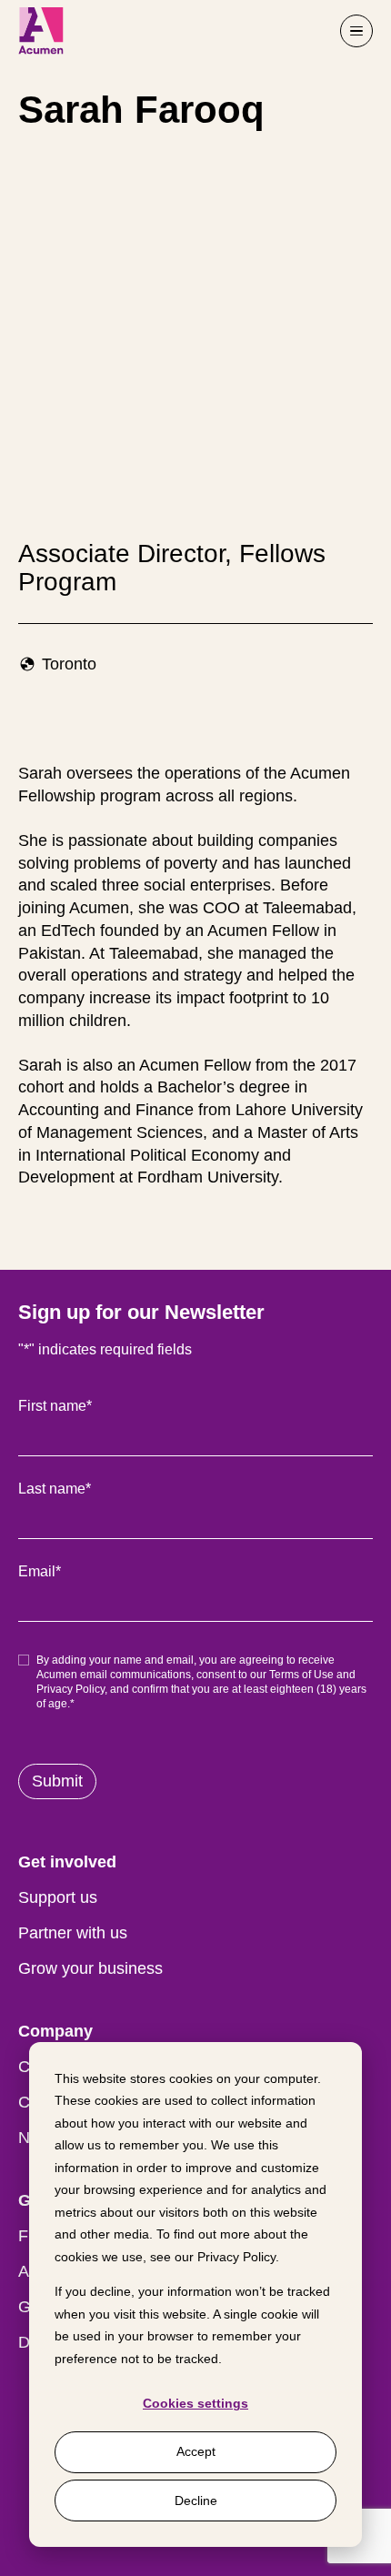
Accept (196, 2451)
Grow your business (90, 1968)
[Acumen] (41, 31)
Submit (57, 1781)
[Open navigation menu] (356, 31)
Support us (58, 1897)
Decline (196, 2501)
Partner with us (73, 1933)
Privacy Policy (236, 2257)
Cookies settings (195, 2403)
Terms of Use (301, 1675)
